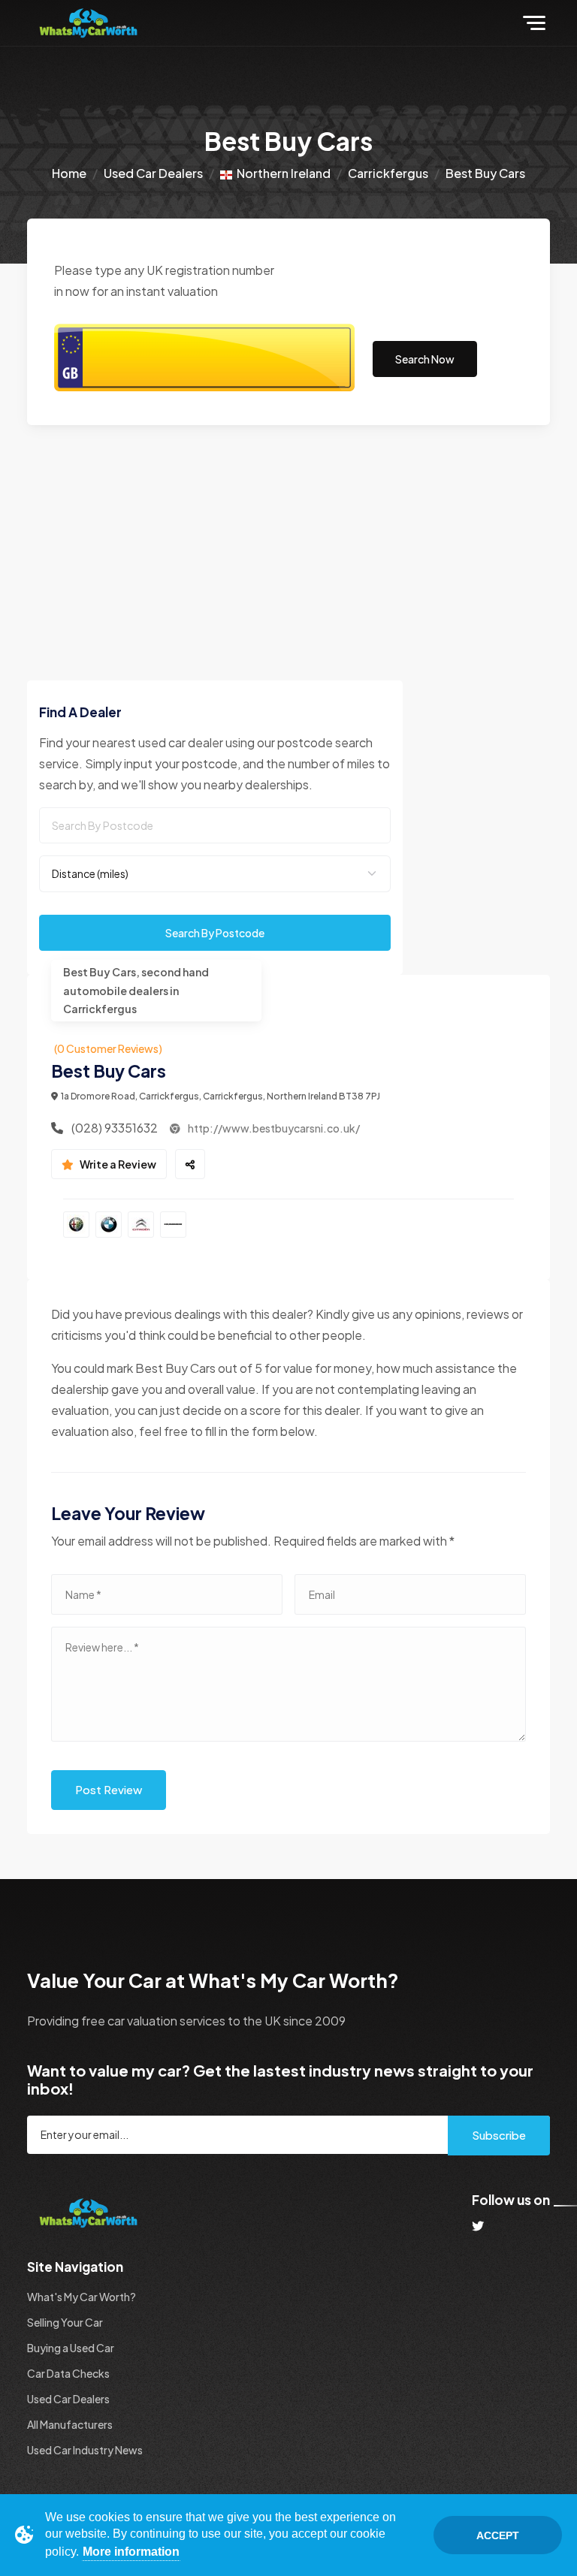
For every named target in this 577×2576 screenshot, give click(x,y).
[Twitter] (478, 2226)
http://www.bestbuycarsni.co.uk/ (273, 1128)
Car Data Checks (68, 2373)
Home (69, 173)
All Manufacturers (70, 2424)
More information (131, 2552)
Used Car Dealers (153, 173)
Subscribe (499, 2135)
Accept (498, 2535)
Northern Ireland (281, 173)
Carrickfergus (388, 173)
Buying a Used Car (71, 2348)
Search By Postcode (215, 933)
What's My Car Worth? (82, 2297)
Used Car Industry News (85, 2450)
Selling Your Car (65, 2322)
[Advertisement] (288, 538)
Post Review (109, 1789)
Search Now (425, 359)
